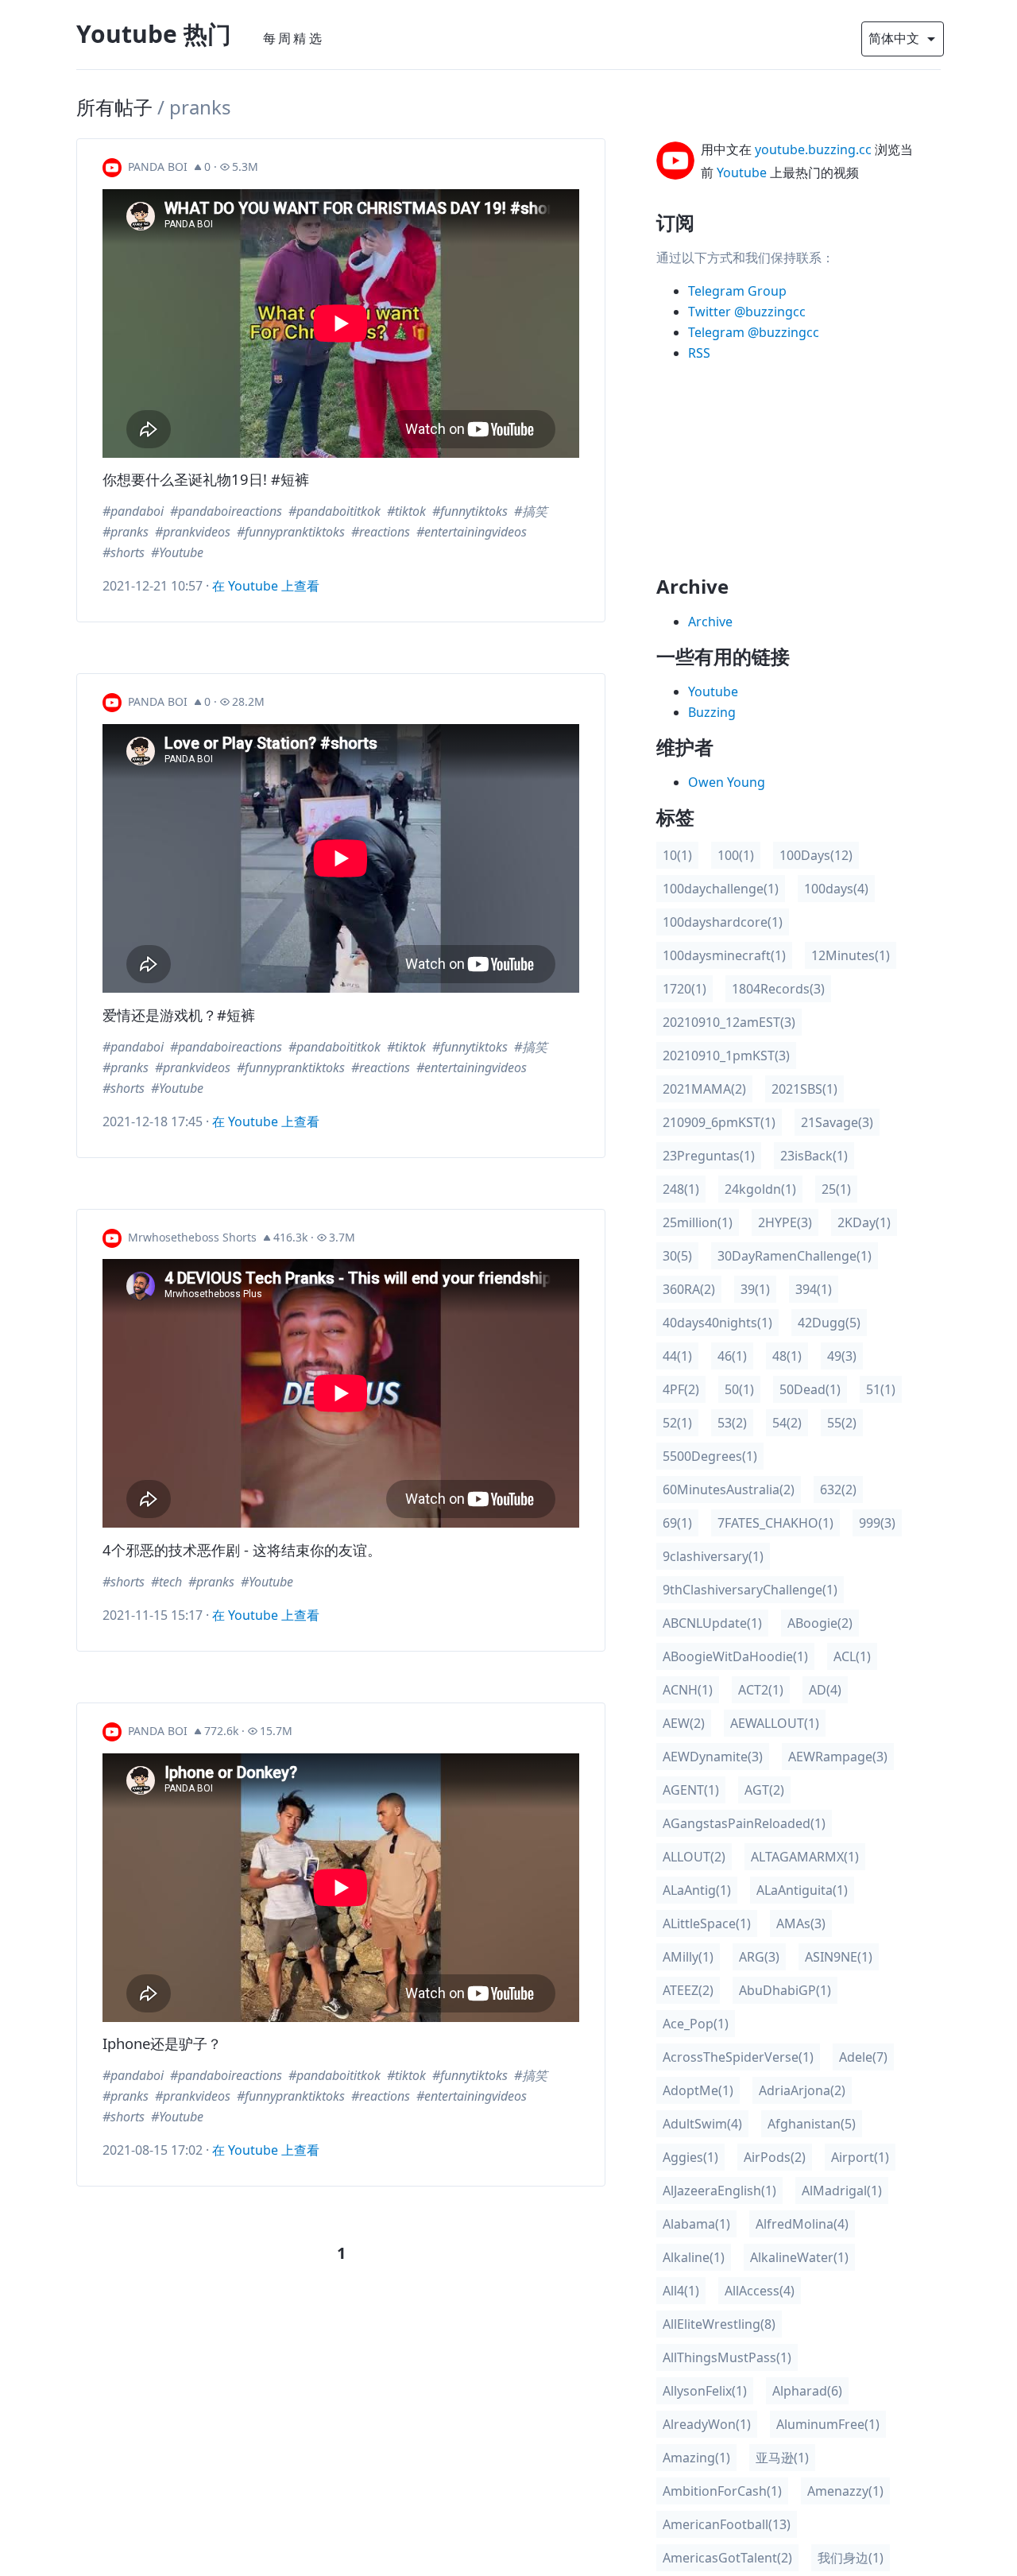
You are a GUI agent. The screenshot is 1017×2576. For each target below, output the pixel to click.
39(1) (755, 1289)
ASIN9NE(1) (839, 1957)
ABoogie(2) (820, 1623)
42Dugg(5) (829, 1323)
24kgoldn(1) (760, 1189)
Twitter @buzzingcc (747, 312)
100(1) (736, 855)
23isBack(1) (814, 1156)
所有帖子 (114, 107)
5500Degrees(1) (710, 1456)
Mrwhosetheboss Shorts (192, 1237)
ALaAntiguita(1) (802, 1890)
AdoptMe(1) (698, 2090)
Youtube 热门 (154, 34)
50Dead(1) (810, 1389)
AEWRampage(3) (838, 1757)
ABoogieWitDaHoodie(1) (735, 1656)
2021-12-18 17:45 (153, 1121)
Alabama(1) (696, 2224)
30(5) (677, 1256)
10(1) (677, 855)
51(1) (881, 1389)
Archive (710, 622)
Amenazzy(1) (845, 2491)
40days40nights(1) (717, 1323)
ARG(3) (759, 1957)
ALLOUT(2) (694, 1857)
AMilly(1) (688, 1957)
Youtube (742, 172)
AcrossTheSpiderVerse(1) (738, 2057)
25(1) (836, 1189)
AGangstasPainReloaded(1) (744, 1823)
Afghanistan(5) (812, 2124)
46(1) (732, 1356)
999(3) (877, 1523)
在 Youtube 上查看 (266, 586)
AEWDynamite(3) (713, 1757)
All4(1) (681, 2291)
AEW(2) (684, 1723)
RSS (699, 353)
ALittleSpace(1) (707, 1923)
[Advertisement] (786, 475)
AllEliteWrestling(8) (719, 2324)
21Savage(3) (837, 1122)
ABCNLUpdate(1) (712, 1623)
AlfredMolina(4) (802, 2224)
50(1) (739, 1389)
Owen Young (727, 782)
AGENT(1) (691, 1790)
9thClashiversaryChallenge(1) (750, 1590)
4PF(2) (681, 1389)
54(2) (787, 1423)
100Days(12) (816, 855)
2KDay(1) (864, 1222)
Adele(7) (863, 2057)
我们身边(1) (851, 2558)
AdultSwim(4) (702, 2124)
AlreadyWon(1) (707, 2424)
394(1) (814, 1289)
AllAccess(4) (760, 2291)
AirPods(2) (775, 2157)
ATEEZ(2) (688, 1990)
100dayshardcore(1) (723, 922)
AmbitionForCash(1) (722, 2491)
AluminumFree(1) (828, 2424)
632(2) (838, 1489)
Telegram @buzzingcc (754, 332)
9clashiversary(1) (713, 1556)
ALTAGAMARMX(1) (805, 1857)
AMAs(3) (801, 1923)
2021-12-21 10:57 (153, 586)
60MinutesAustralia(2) (729, 1489)
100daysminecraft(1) (724, 955)
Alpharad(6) (807, 2391)
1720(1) (684, 989)
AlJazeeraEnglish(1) (719, 2191)
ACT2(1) (761, 1690)
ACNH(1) (688, 1690)
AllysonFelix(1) (705, 2391)
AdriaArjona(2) (802, 2090)
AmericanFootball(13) (727, 2524)
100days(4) (836, 889)
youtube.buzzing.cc (813, 149)
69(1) (677, 1523)
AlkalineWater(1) (799, 2257)
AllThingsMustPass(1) (727, 2357)
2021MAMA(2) (704, 1089)
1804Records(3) (778, 989)
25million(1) (698, 1222)
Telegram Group (737, 291)
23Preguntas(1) (709, 1156)
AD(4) (825, 1690)
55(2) (842, 1423)
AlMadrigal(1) (842, 2191)
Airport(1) (860, 2157)
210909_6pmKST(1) (719, 1122)
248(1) (681, 1189)
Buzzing (712, 712)
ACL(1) (852, 1656)
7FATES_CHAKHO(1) (775, 1523)
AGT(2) (764, 1790)
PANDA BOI (158, 167)
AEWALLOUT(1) (775, 1723)
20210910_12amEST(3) (729, 1022)
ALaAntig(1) (697, 1890)
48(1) (787, 1356)
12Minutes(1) (851, 955)
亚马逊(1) (782, 2458)
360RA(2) (689, 1289)
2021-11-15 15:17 (153, 1615)
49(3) (842, 1356)
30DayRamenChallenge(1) (795, 1256)
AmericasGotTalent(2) (727, 2558)
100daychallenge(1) (721, 889)
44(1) (677, 1356)
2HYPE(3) (785, 1222)
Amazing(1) (696, 2458)
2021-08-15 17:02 (153, 2150)
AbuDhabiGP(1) (785, 1990)
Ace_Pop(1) (696, 2024)
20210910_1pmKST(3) (726, 1056)
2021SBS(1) (804, 1089)
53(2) (732, 1423)
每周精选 (294, 38)
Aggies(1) (690, 2157)
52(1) (677, 1423)
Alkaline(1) (694, 2257)
